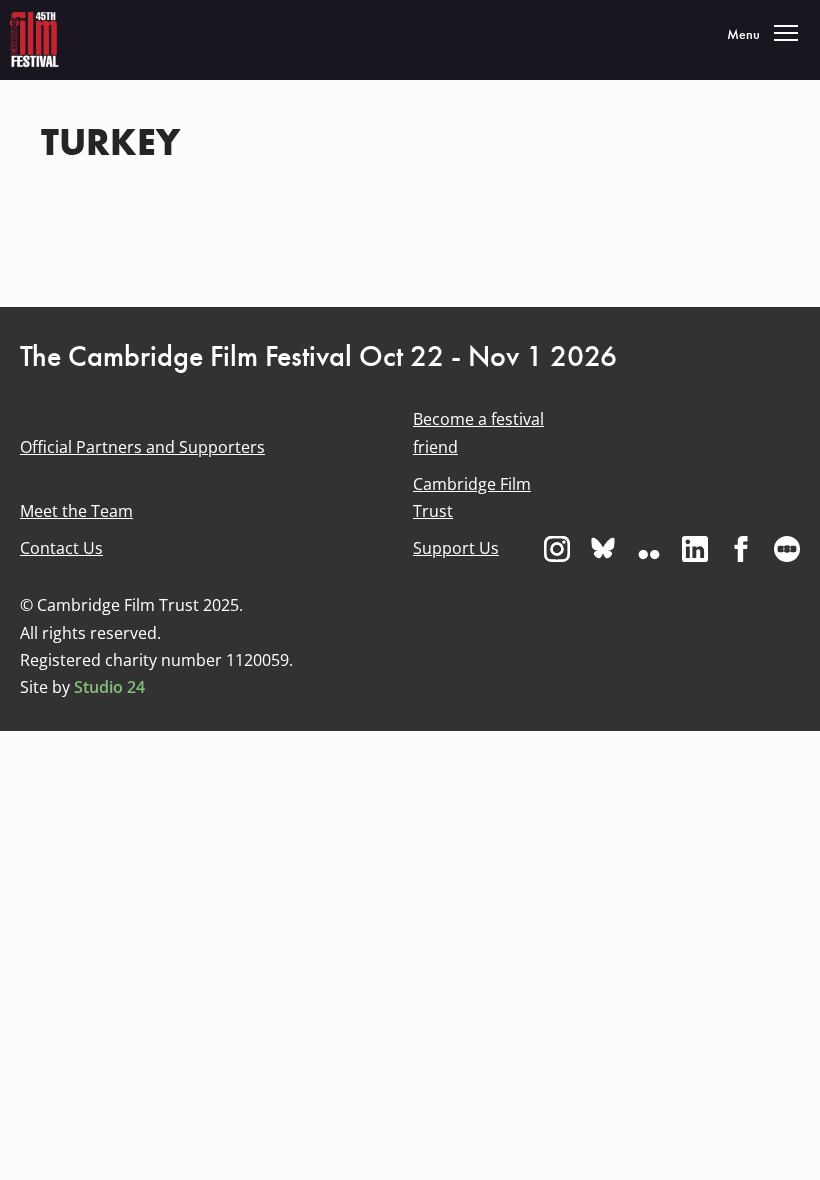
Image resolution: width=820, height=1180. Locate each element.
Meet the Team (76, 511)
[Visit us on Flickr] (649, 549)
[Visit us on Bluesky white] (603, 549)
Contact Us (61, 548)
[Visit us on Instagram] (557, 549)
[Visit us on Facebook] (741, 549)
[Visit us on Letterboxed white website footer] (787, 549)
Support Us (456, 548)
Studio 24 (109, 687)
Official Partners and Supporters (142, 447)
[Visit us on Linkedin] (695, 549)
